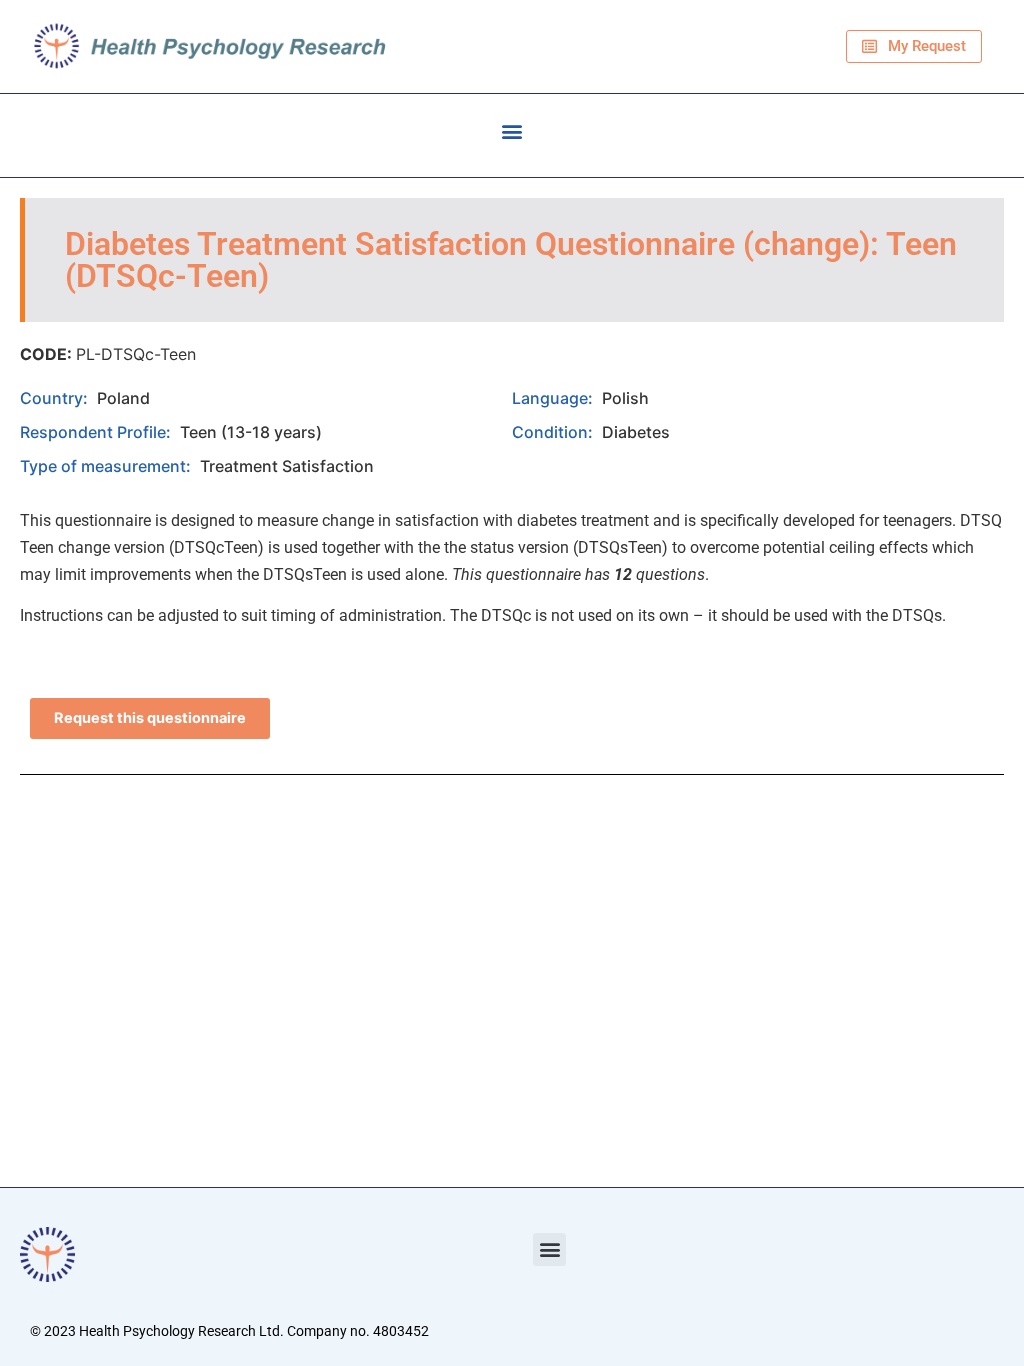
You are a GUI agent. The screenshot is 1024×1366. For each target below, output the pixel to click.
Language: (554, 398)
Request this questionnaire (150, 718)
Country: (56, 398)
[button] (512, 130)
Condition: (554, 432)
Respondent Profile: (97, 432)
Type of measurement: (107, 466)
